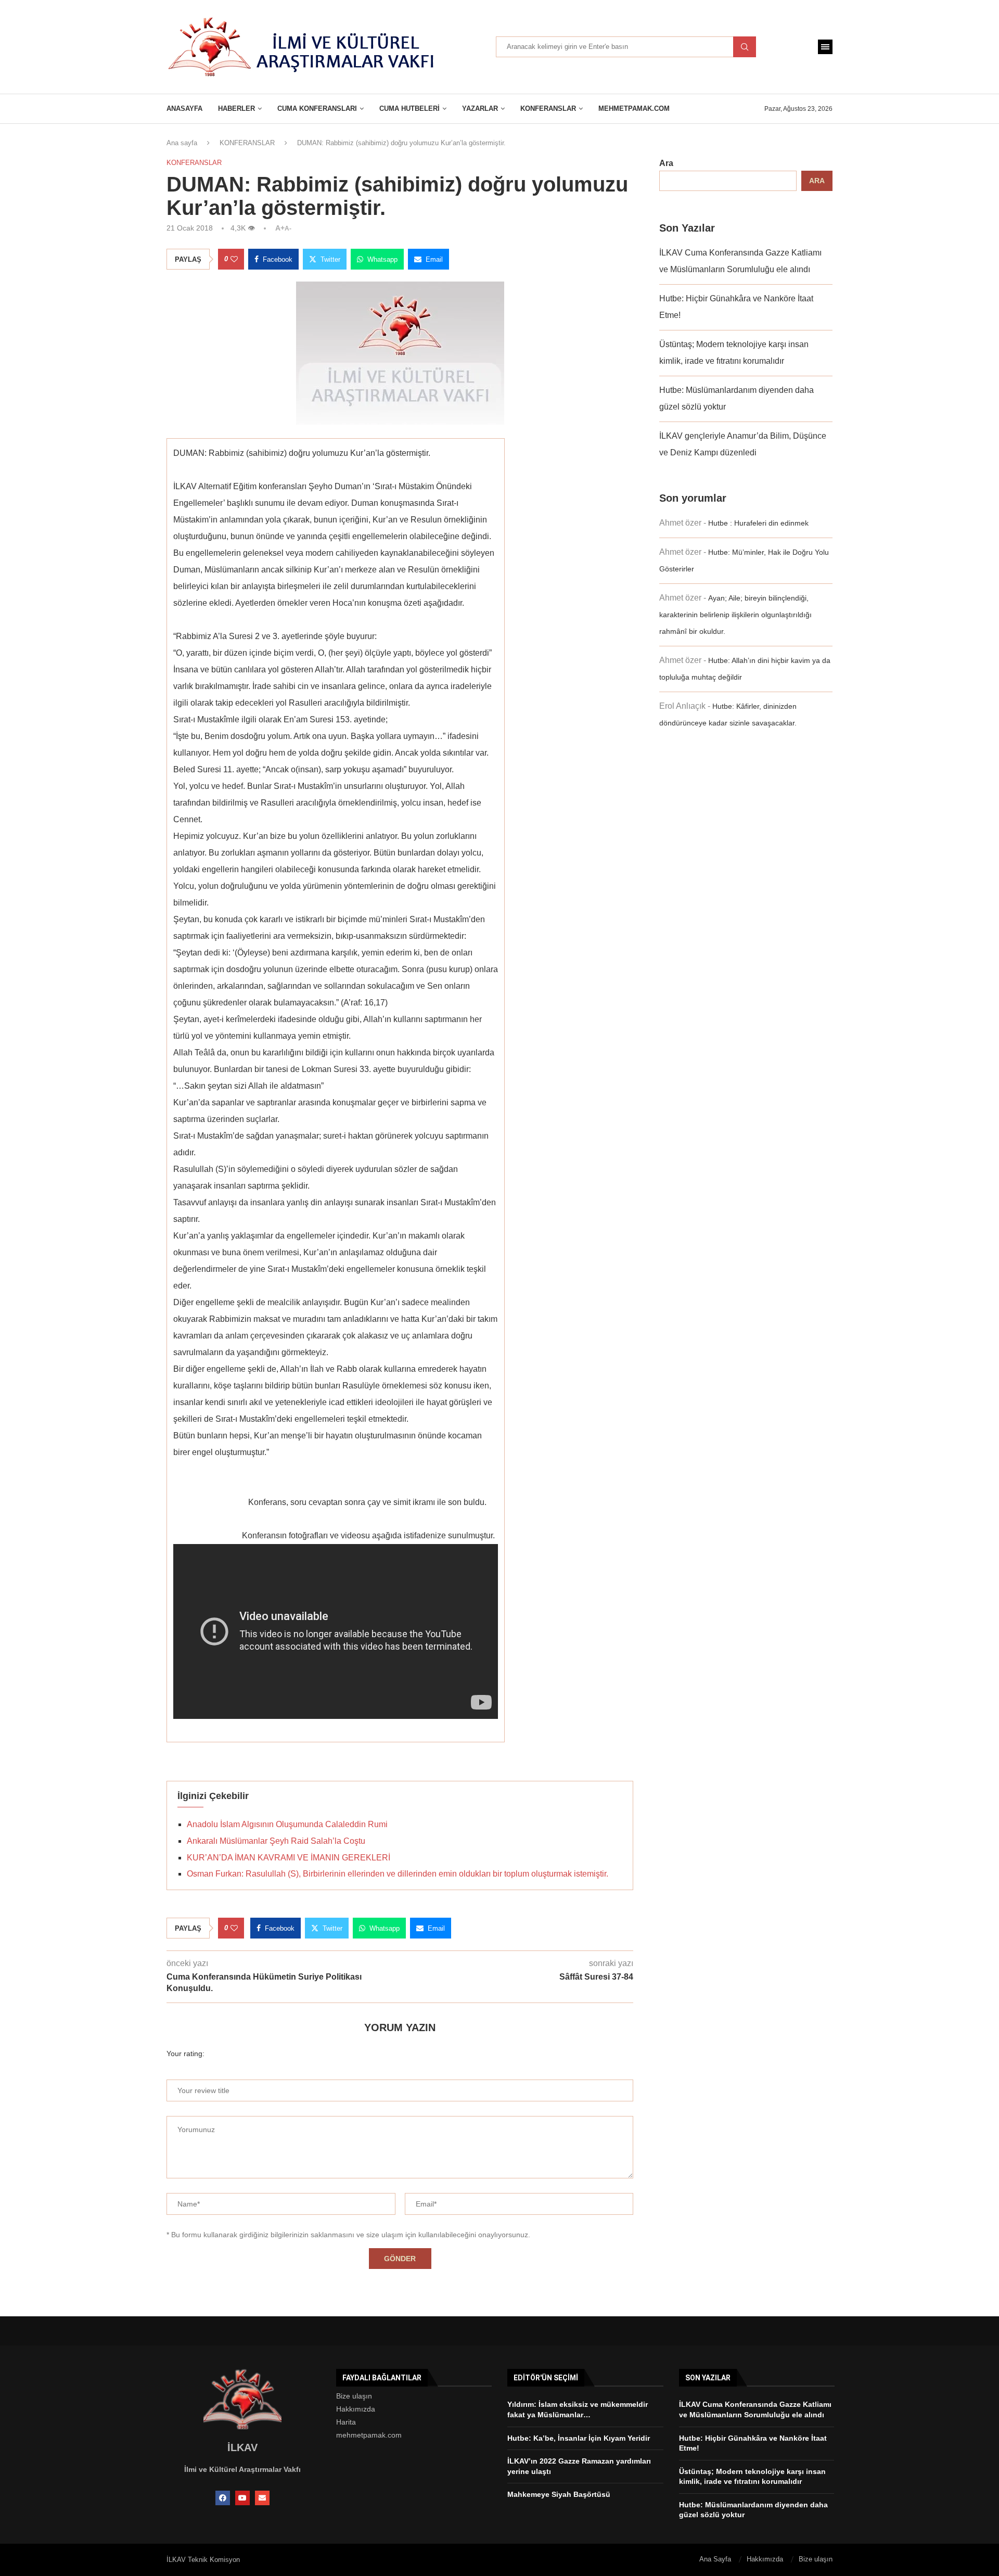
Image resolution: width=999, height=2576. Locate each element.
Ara (666, 163)
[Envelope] (262, 2498)
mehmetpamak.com (369, 2435)
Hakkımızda (356, 2409)
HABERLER (236, 109)
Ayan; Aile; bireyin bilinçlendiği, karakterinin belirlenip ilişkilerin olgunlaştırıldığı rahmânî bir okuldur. (735, 615)
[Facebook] (223, 2498)
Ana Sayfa (715, 2559)
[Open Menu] (825, 47)
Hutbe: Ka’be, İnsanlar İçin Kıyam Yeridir (579, 2438)
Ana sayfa (182, 143)
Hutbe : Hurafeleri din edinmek (758, 523)
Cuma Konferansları (317, 109)
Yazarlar (480, 109)
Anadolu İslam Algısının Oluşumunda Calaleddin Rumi (287, 1824)
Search (745, 47)
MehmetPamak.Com (634, 109)
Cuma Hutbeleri (409, 109)
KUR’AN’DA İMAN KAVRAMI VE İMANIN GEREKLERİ (289, 1858)
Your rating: (185, 2054)
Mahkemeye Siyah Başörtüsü (559, 2494)
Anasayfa (184, 109)
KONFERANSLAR (548, 109)
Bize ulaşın (354, 2396)
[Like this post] (234, 259)
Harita (346, 2422)
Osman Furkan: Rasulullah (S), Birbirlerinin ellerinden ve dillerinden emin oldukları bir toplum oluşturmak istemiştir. (398, 1874)
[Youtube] (242, 2498)
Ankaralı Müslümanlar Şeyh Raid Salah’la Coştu (276, 1841)
